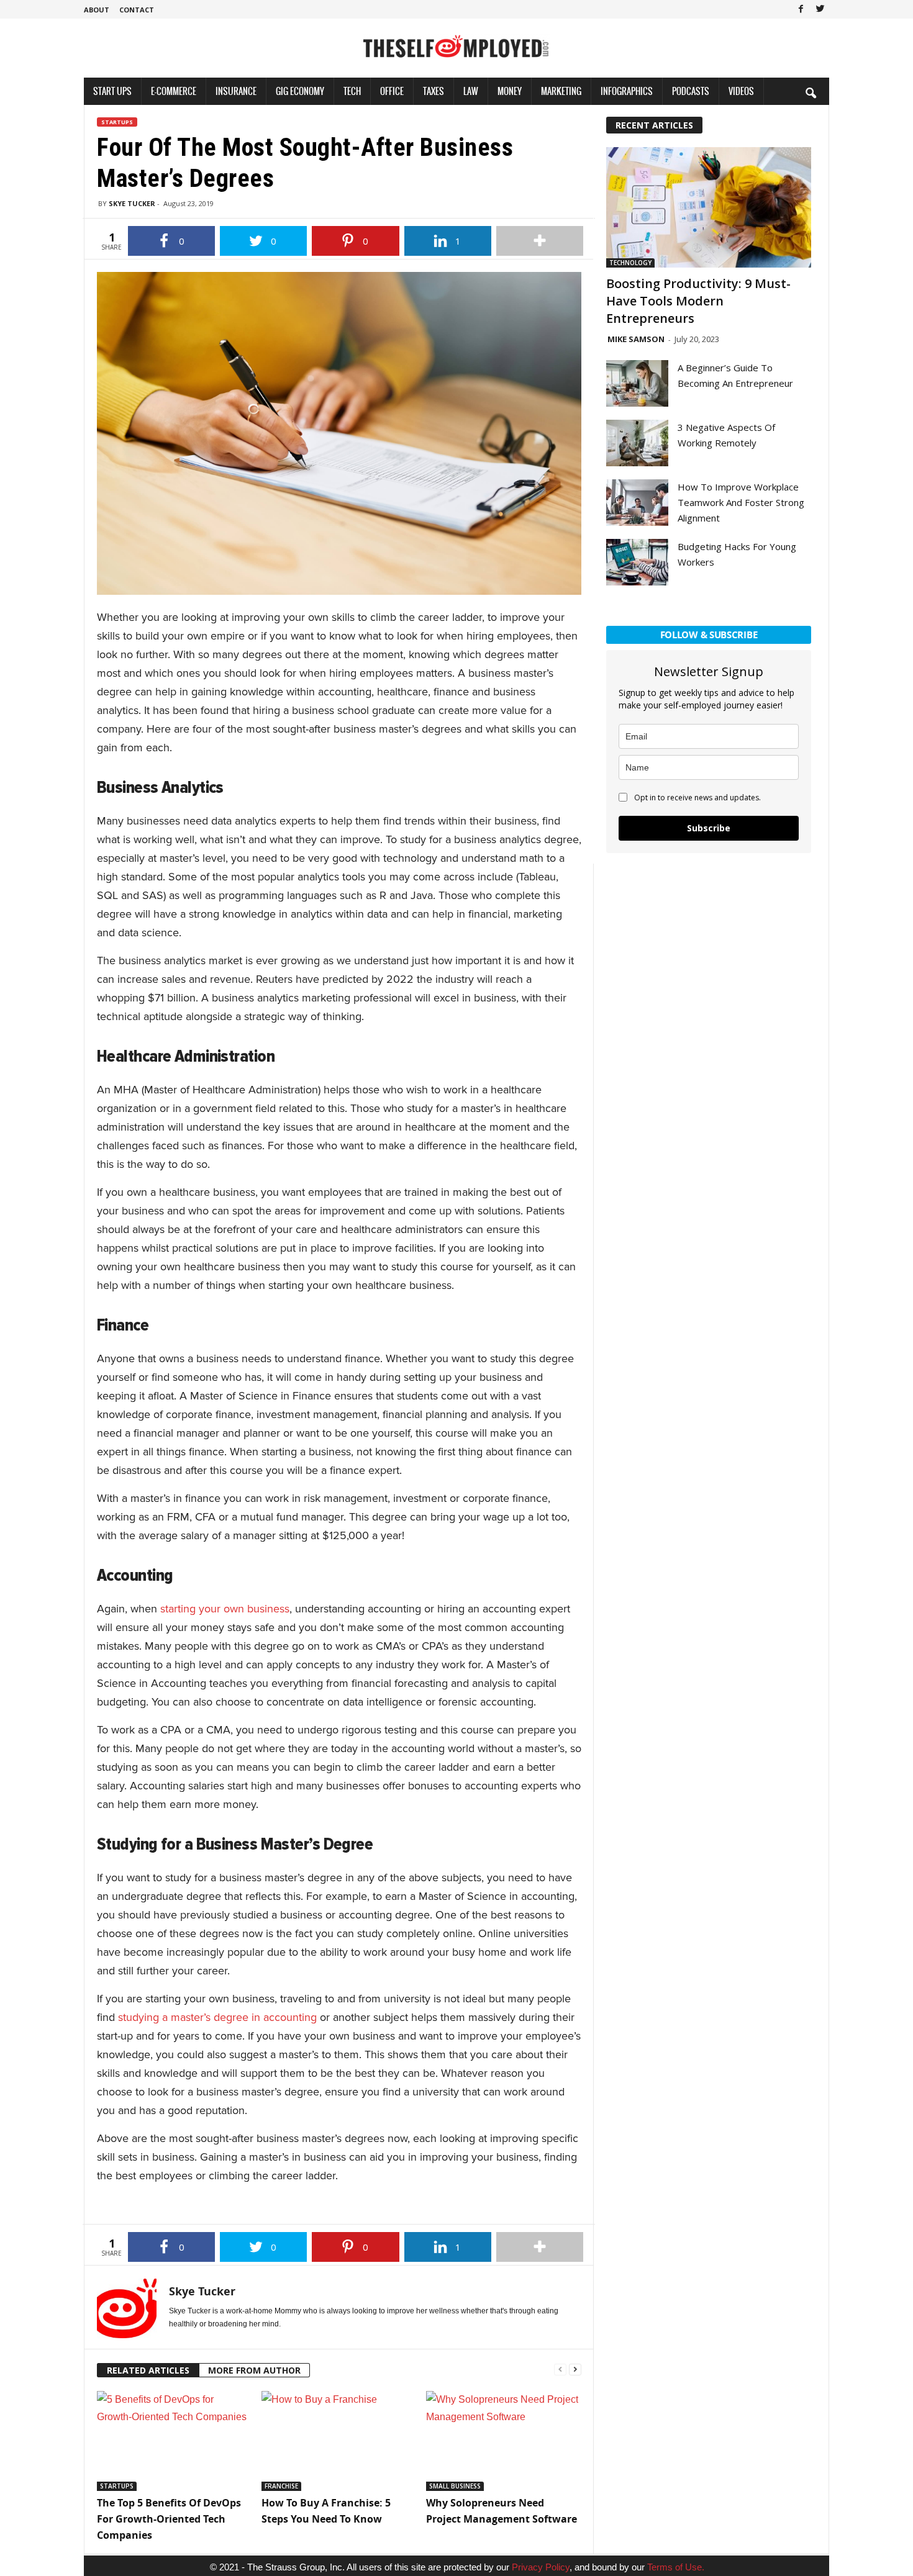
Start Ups (112, 91)
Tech (352, 91)
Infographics (627, 91)
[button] (811, 93)
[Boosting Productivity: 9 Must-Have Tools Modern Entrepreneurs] (709, 207)
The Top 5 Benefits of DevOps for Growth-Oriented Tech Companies (169, 2519)
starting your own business (225, 1609)
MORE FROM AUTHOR (254, 2370)
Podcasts (691, 91)
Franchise (281, 2486)
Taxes (434, 91)
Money (510, 91)
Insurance (236, 91)
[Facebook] (801, 9)
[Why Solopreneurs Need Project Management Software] (502, 2441)
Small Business (455, 2486)
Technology (630, 263)
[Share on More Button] (540, 241)
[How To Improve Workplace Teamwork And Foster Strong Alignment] (637, 503)
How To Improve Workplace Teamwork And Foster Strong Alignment (741, 502)
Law (471, 91)
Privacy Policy (541, 2567)
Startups (117, 122)
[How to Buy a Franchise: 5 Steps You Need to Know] (338, 2441)
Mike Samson (636, 339)
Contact (137, 10)
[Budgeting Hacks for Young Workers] (637, 562)
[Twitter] (820, 9)
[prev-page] (560, 2368)
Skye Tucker (132, 203)
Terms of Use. (676, 2567)
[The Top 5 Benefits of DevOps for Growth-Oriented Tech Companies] (173, 2441)
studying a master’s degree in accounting (217, 2017)
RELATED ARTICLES (148, 2370)
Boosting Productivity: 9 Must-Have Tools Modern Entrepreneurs (698, 301)
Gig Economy (300, 91)
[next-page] (575, 2368)
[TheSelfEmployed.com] (457, 53)
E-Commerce (174, 91)
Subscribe (709, 828)
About (97, 10)
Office (392, 91)
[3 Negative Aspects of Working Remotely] (637, 443)
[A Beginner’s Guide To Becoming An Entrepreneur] (637, 383)
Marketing (561, 91)
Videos (741, 91)
